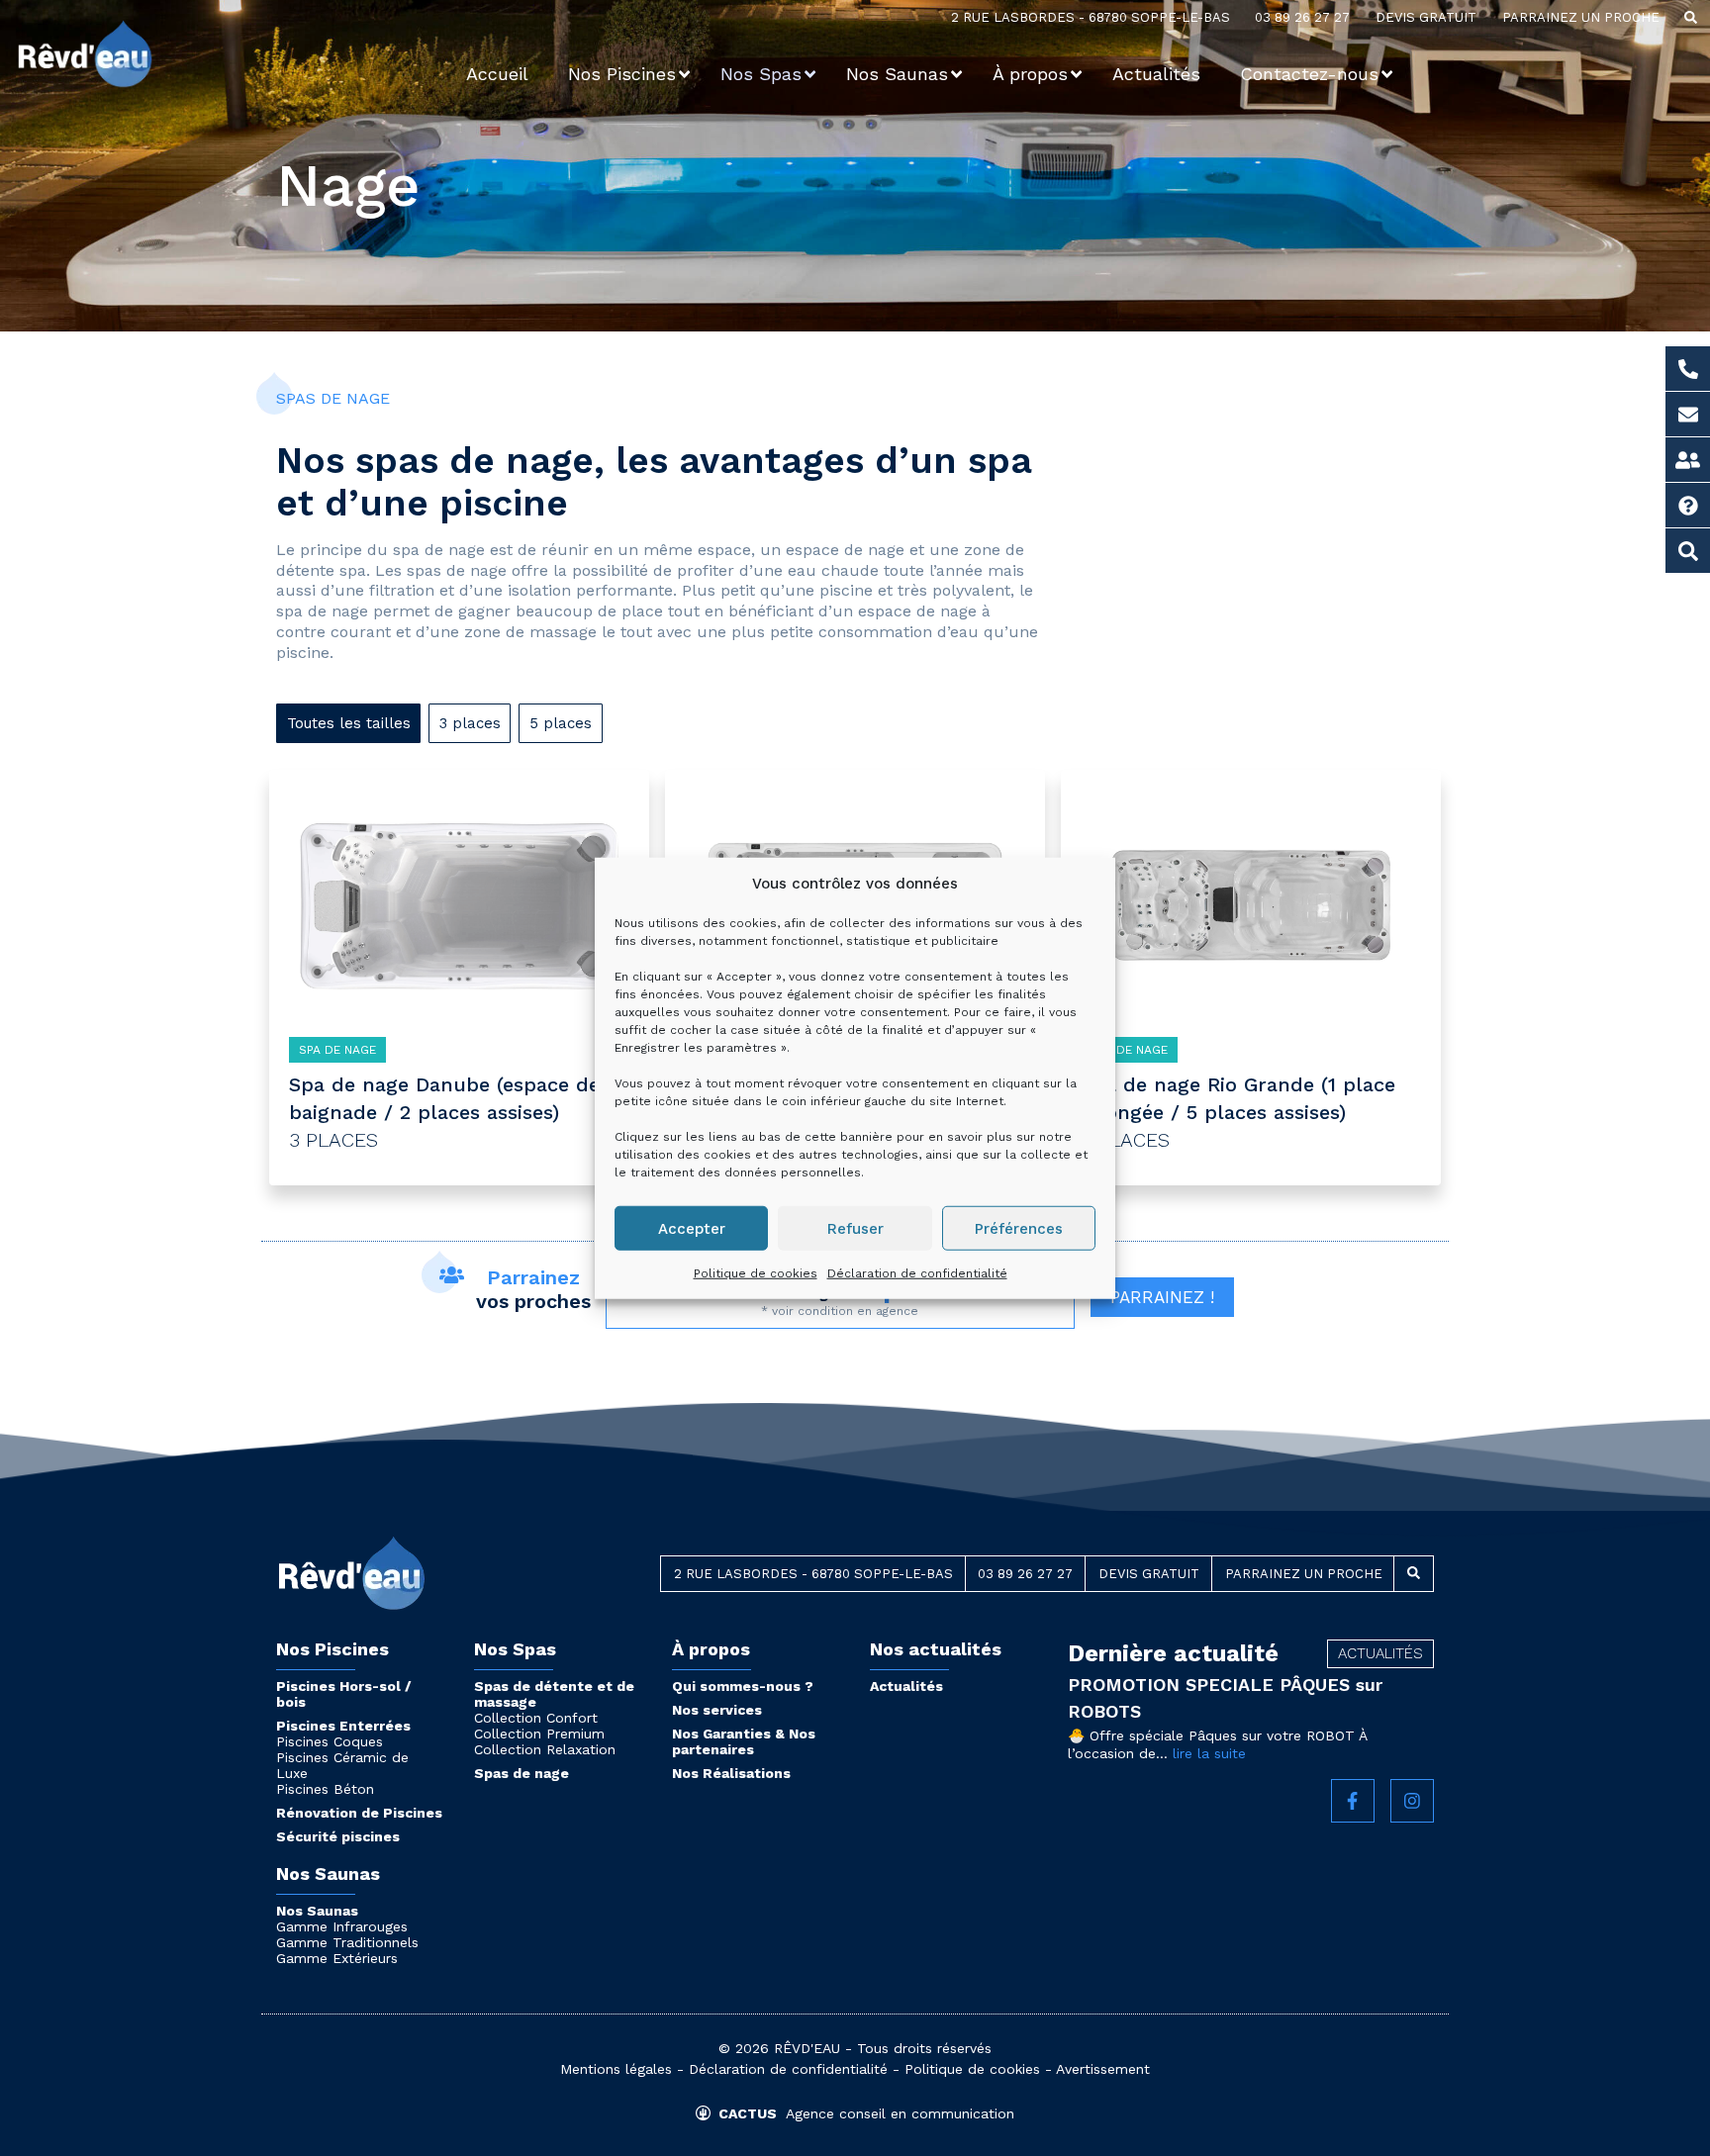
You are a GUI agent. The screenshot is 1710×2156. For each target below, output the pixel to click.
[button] (1691, 18)
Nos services (717, 1710)
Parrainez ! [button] (1162, 1297)
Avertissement (1103, 2069)
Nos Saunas (317, 1911)
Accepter (692, 1228)
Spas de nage (522, 1773)
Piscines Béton (325, 1789)
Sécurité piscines (338, 1836)
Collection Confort (536, 1718)
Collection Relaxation (545, 1749)
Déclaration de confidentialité (917, 1273)
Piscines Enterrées (343, 1726)
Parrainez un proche (1581, 17)
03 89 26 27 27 (1302, 17)
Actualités (906, 1686)
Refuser (855, 1228)
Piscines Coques (330, 1741)
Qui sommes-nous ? (743, 1686)
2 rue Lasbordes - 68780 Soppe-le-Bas (1091, 17)
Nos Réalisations (731, 1773)
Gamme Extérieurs (337, 1958)
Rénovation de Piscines (359, 1813)
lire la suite (1209, 1753)
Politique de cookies (756, 1273)
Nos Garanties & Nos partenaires (744, 1741)
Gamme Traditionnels (347, 1942)
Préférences (1019, 1228)
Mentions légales (616, 2069)
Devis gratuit (1426, 17)
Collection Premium (539, 1734)
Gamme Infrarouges (342, 1926)
